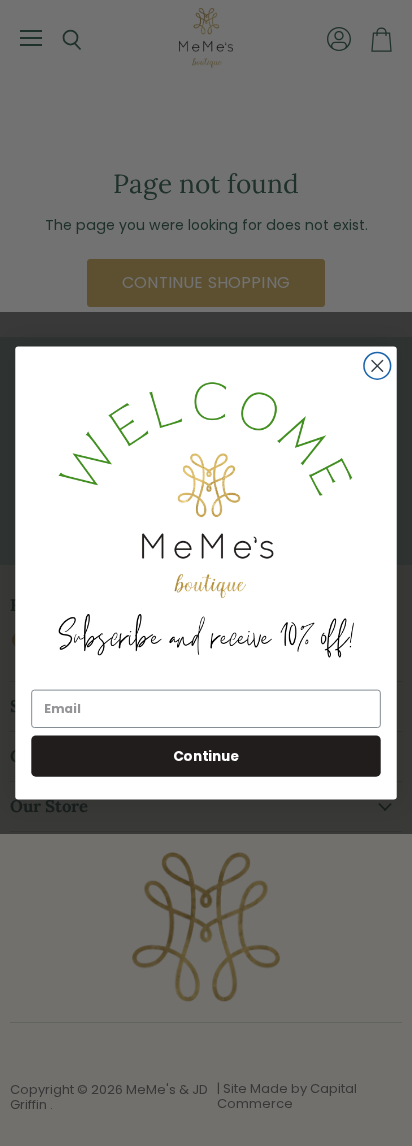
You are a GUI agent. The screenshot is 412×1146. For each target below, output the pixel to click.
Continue (206, 755)
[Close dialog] (377, 366)
